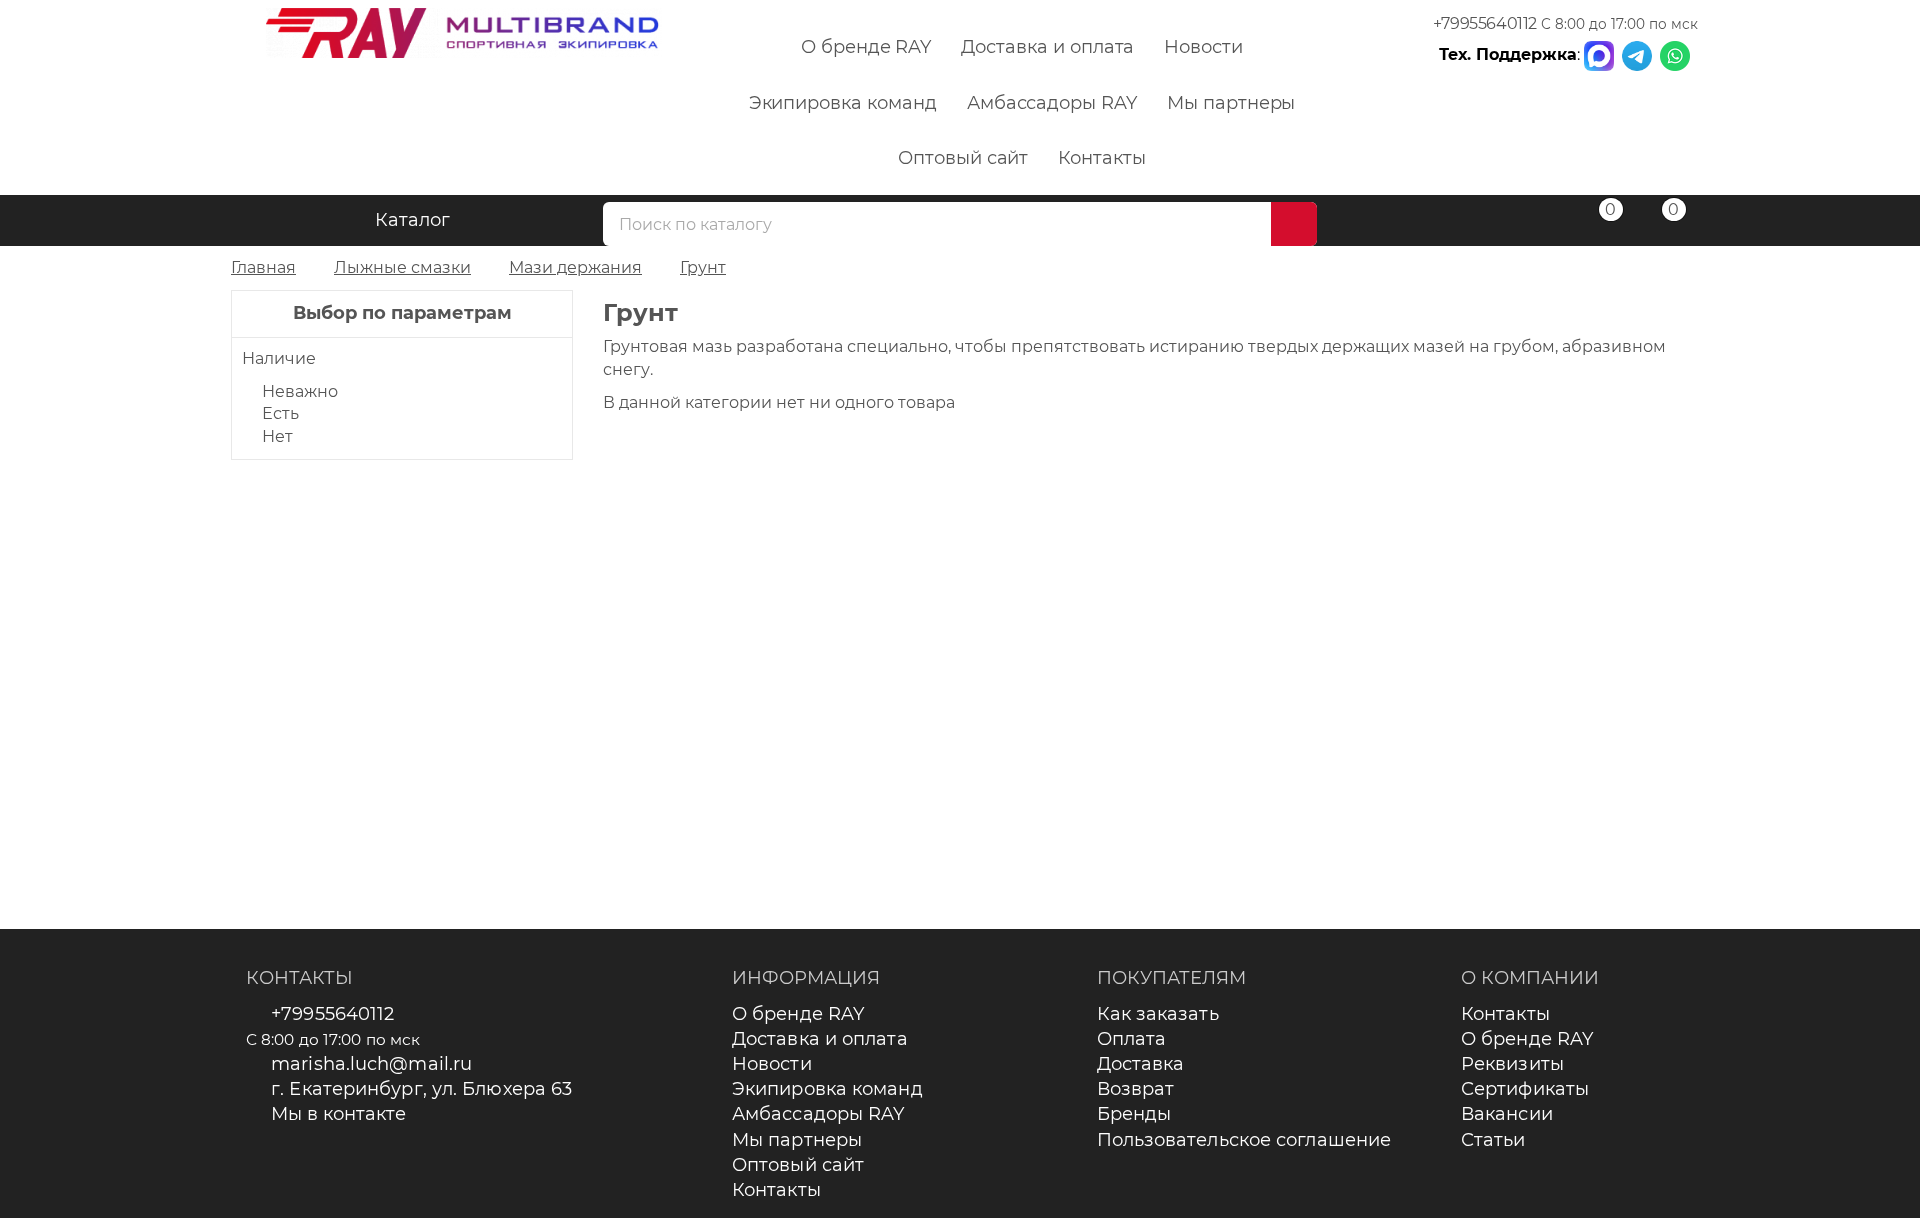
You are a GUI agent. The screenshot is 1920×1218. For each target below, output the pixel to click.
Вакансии (1507, 1114)
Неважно (300, 391)
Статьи (1493, 1140)
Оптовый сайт (963, 158)
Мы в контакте (338, 1114)
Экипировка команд (843, 103)
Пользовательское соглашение (1244, 1140)
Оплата (1132, 1039)
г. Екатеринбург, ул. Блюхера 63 (421, 1089)
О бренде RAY (866, 47)
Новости (1203, 47)
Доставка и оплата (1047, 47)
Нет (277, 436)
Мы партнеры (1231, 103)
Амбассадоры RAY (1052, 103)
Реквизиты (1512, 1064)
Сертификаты (1525, 1089)
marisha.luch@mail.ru (371, 1064)
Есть (280, 413)
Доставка (1141, 1064)
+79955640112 (1485, 23)
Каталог (412, 220)
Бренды (1134, 1114)
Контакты (1102, 158)
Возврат (1136, 1089)
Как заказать (1158, 1014)
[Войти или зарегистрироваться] (1532, 223)
